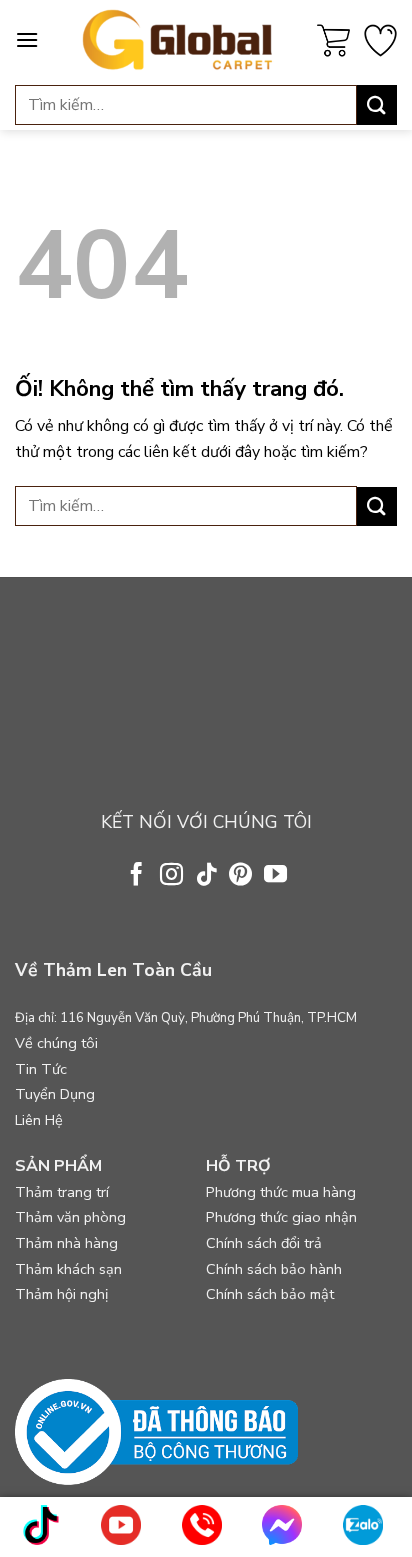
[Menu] (27, 40)
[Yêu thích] (380, 40)
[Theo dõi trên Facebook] (136, 876)
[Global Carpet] (178, 40)
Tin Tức (41, 1069)
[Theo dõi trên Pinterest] (240, 876)
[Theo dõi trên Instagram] (171, 876)
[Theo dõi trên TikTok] (205, 876)
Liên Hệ (39, 1120)
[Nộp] (377, 104)
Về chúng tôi (56, 1043)
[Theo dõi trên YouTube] (275, 876)
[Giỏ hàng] (333, 40)
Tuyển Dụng (55, 1094)
